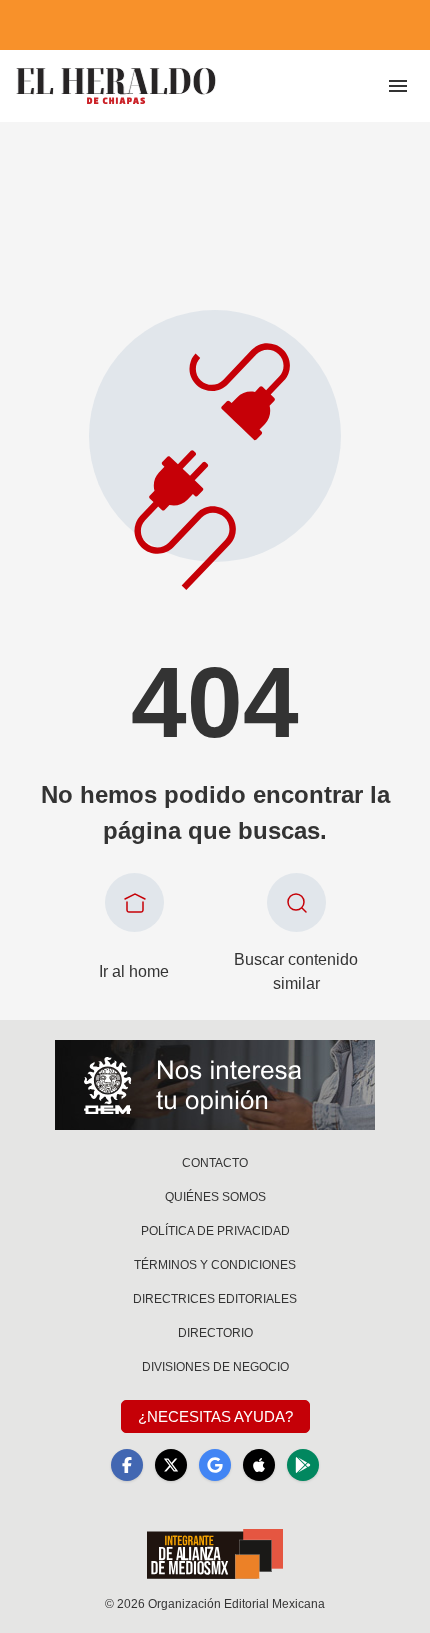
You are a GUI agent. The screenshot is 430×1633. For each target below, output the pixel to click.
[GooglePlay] (303, 1465)
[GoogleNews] (215, 1465)
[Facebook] (127, 1465)
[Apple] (259, 1465)
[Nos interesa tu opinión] (215, 1085)
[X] (171, 1465)
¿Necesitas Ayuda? (215, 1416)
